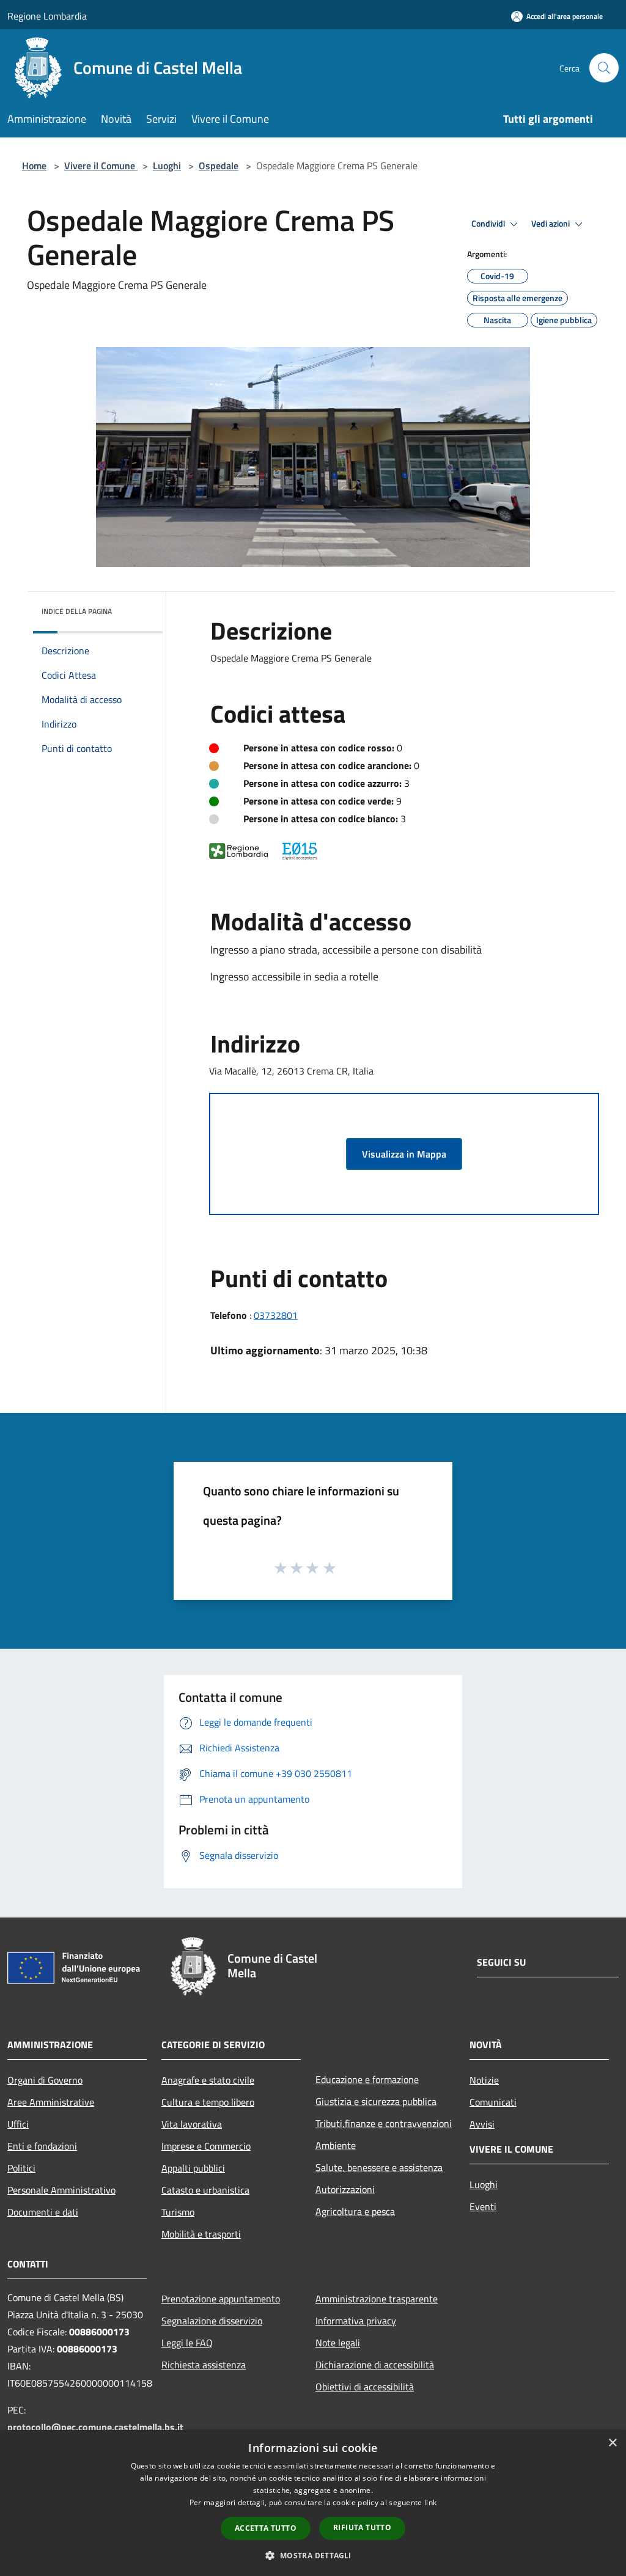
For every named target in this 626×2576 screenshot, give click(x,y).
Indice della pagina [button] (77, 611)
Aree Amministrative (51, 2102)
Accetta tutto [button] (266, 2528)
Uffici (18, 2124)
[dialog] (313, 2503)
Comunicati (493, 2102)
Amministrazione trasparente (377, 2299)
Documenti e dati (43, 2212)
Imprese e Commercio (206, 2146)
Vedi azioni (551, 224)
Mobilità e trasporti (201, 2234)
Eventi (483, 2206)
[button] (313, 2555)
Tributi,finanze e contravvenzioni (384, 2123)
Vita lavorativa (192, 2124)
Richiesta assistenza (204, 2365)
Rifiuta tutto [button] (362, 2527)
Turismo (178, 2212)
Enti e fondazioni (42, 2146)
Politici (21, 2168)
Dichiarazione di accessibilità (375, 2365)
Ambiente (336, 2145)
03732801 (276, 1315)
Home (34, 166)
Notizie (484, 2080)
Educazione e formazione (367, 2079)
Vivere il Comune (101, 166)
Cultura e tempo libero (208, 2102)
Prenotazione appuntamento (221, 2299)
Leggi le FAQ (187, 2343)
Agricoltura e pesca (355, 2211)
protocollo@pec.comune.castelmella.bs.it (95, 2427)
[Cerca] (604, 68)
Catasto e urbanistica (205, 2190)
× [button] (612, 2443)
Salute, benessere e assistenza (379, 2167)
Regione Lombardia (47, 16)
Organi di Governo (45, 2080)
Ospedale (219, 166)
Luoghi (167, 166)
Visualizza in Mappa (404, 1154)
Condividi (489, 224)
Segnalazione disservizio (212, 2321)
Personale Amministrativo (61, 2190)
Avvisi (482, 2124)
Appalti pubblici (193, 2168)
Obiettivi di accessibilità (365, 2387)
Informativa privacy (356, 2321)
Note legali (338, 2343)
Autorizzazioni (345, 2189)
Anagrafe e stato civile (208, 2080)
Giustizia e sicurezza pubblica (376, 2101)
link (430, 2502)
